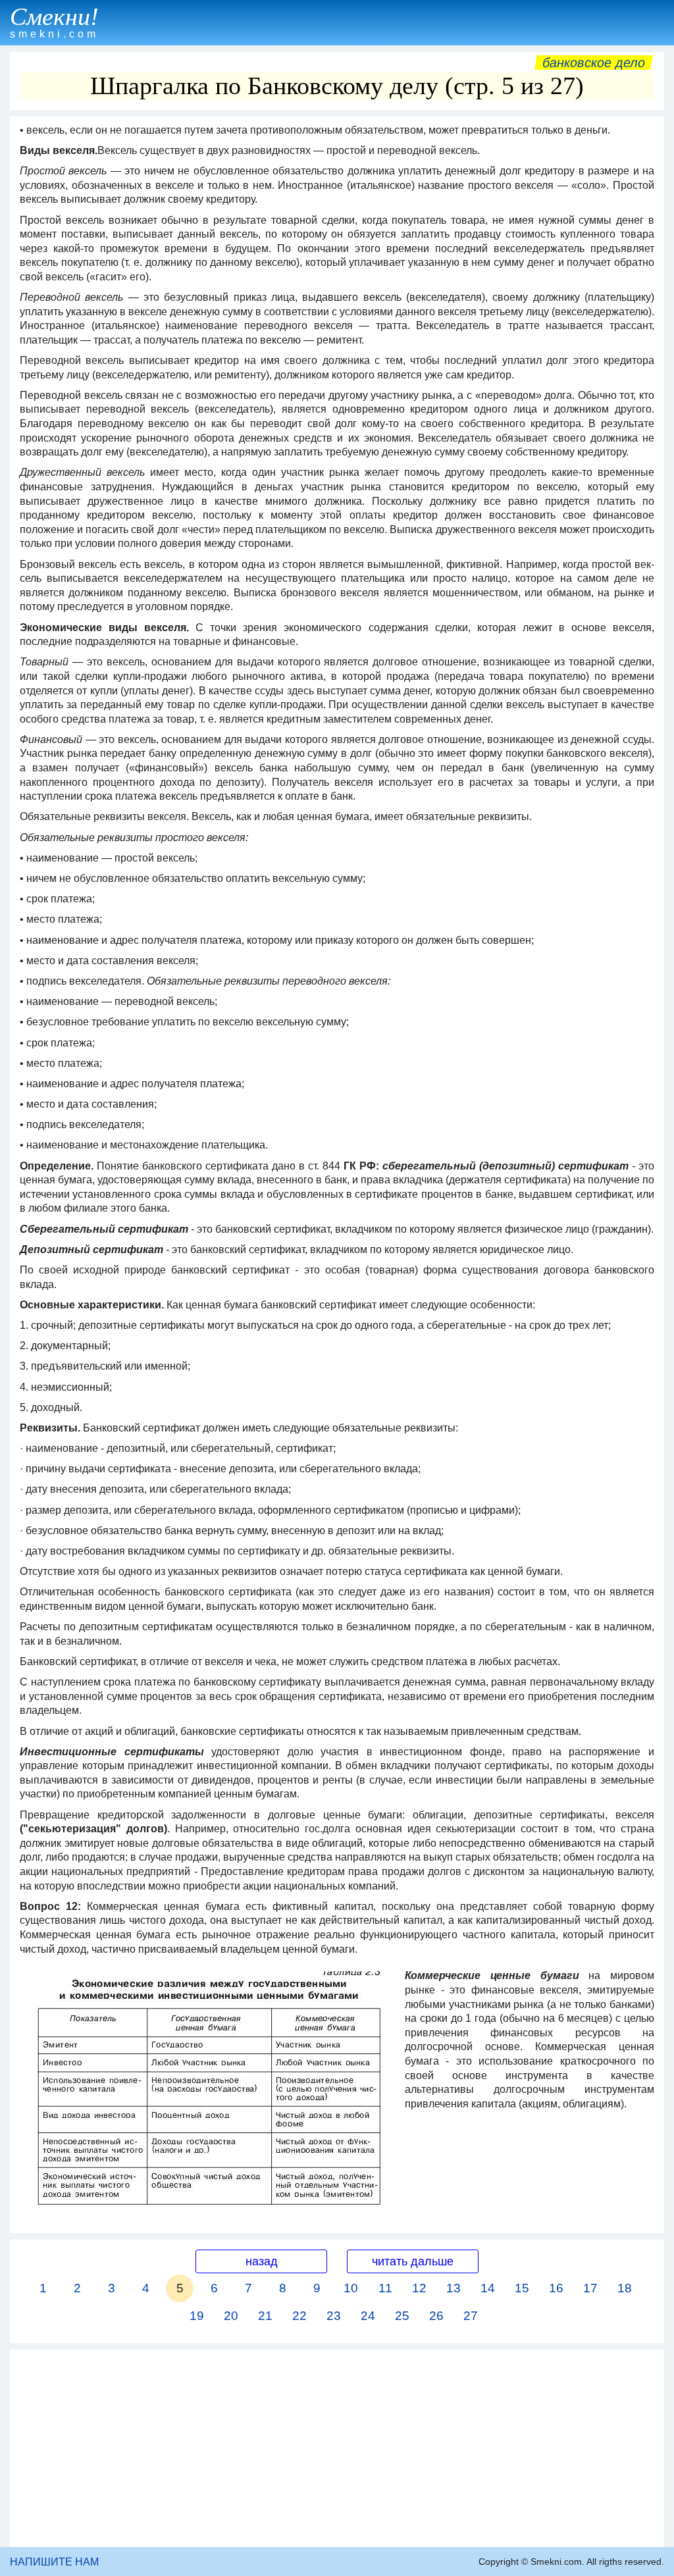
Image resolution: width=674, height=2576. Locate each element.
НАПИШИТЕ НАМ (54, 2562)
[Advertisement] (337, 2448)
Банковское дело (594, 63)
